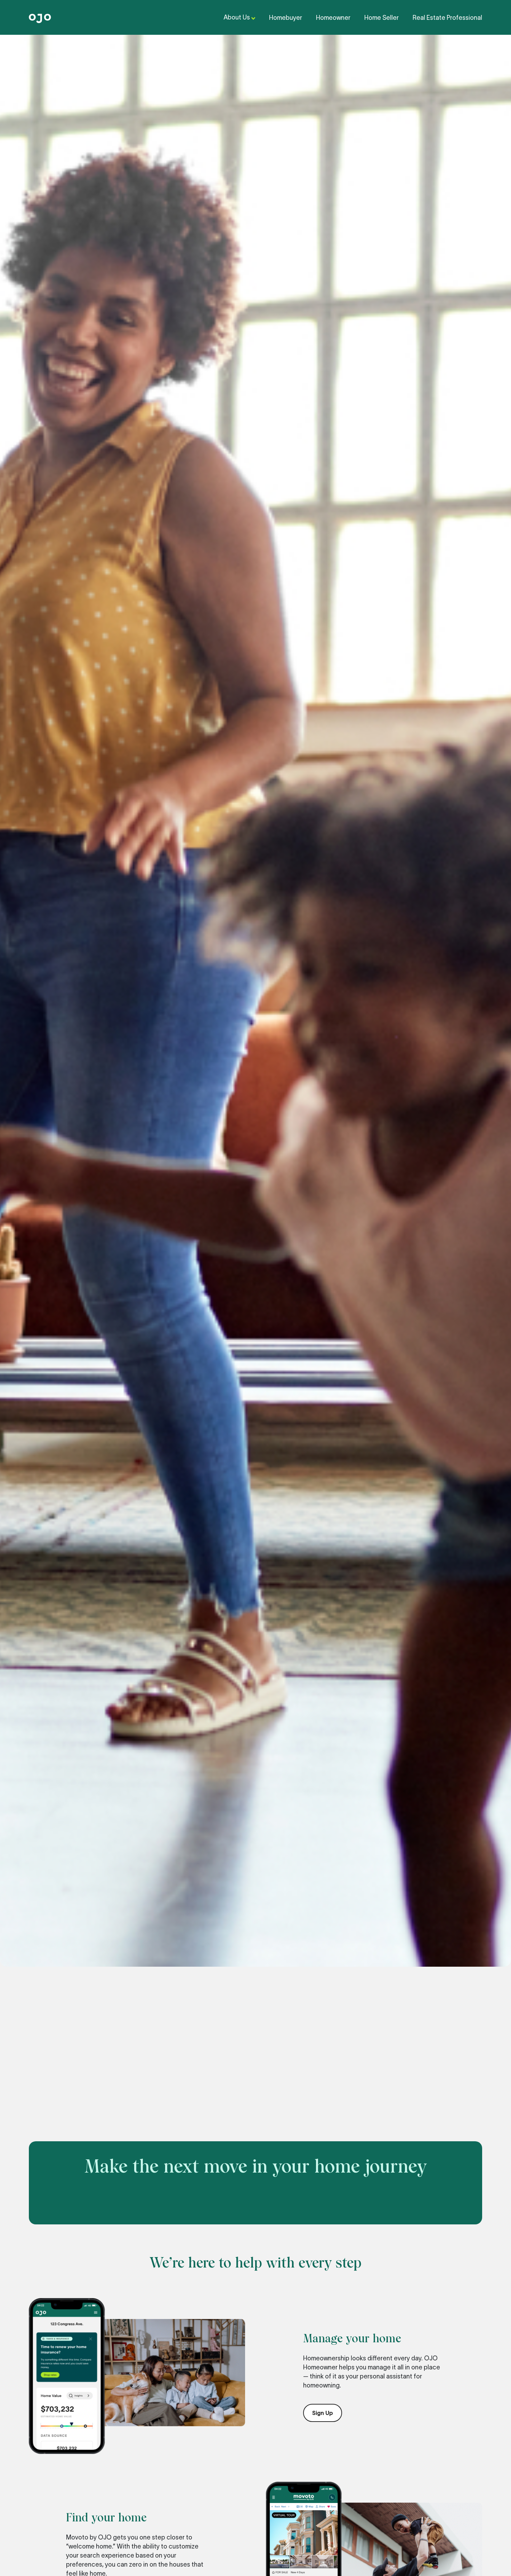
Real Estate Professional (447, 18)
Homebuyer (286, 18)
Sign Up (323, 2413)
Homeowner (333, 18)
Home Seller (382, 18)
